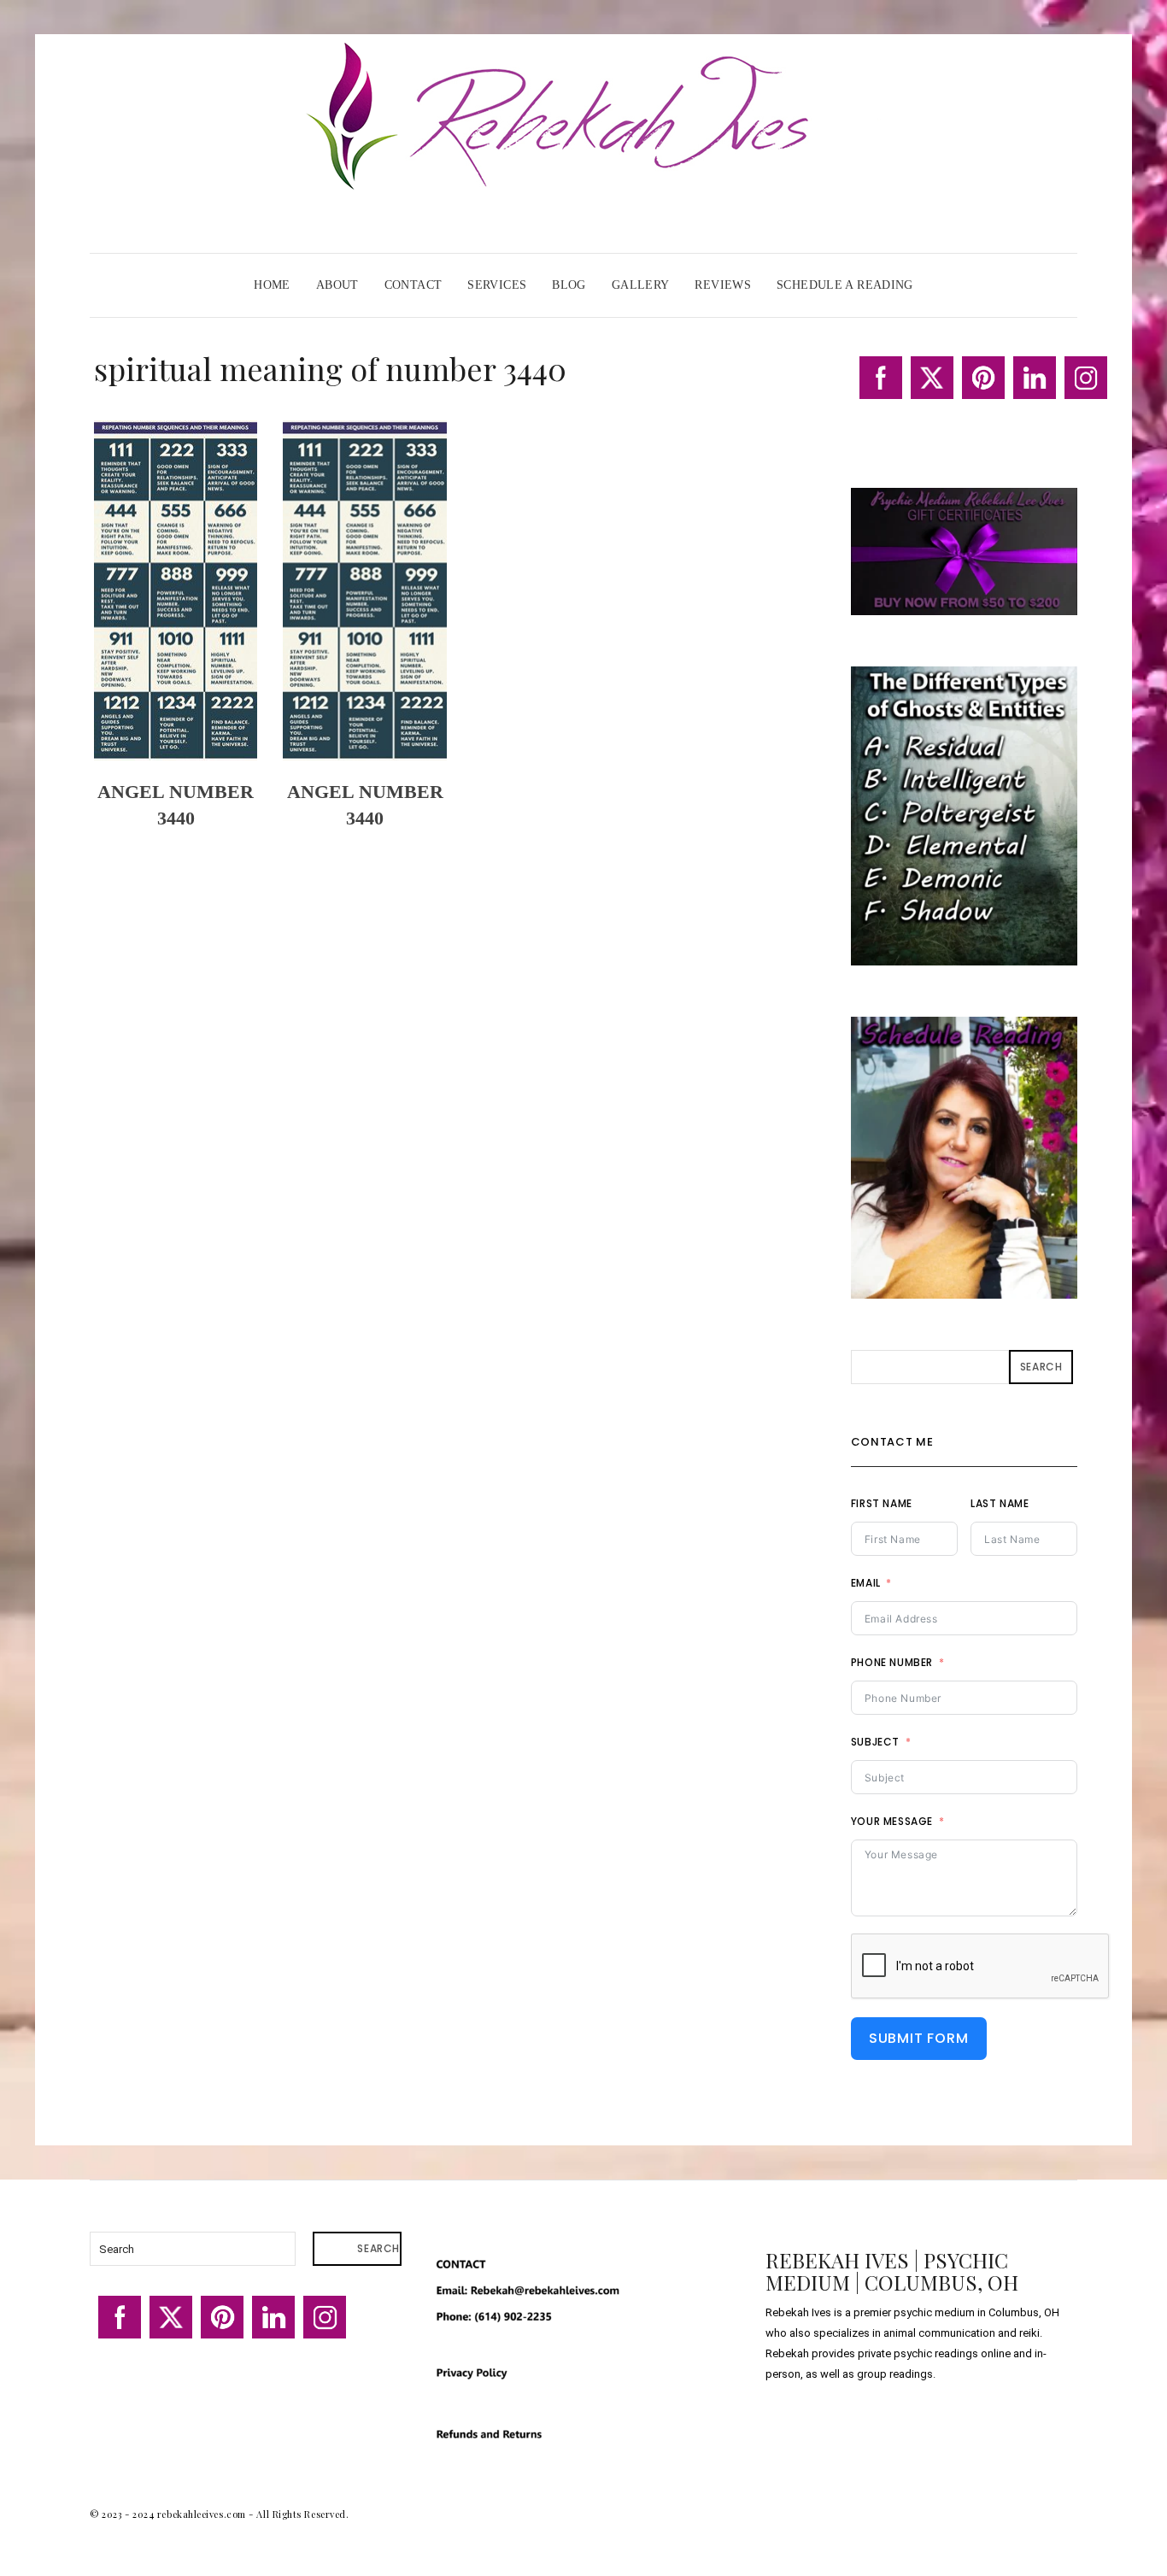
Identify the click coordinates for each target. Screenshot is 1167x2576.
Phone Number (892, 1662)
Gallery (641, 285)
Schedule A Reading (845, 285)
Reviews (723, 285)
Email (866, 1583)
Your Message (892, 1821)
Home (272, 285)
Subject (875, 1742)
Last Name (1000, 1503)
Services (497, 285)
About (337, 285)
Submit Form (919, 2038)
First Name (882, 1503)
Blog (569, 285)
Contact (413, 285)
